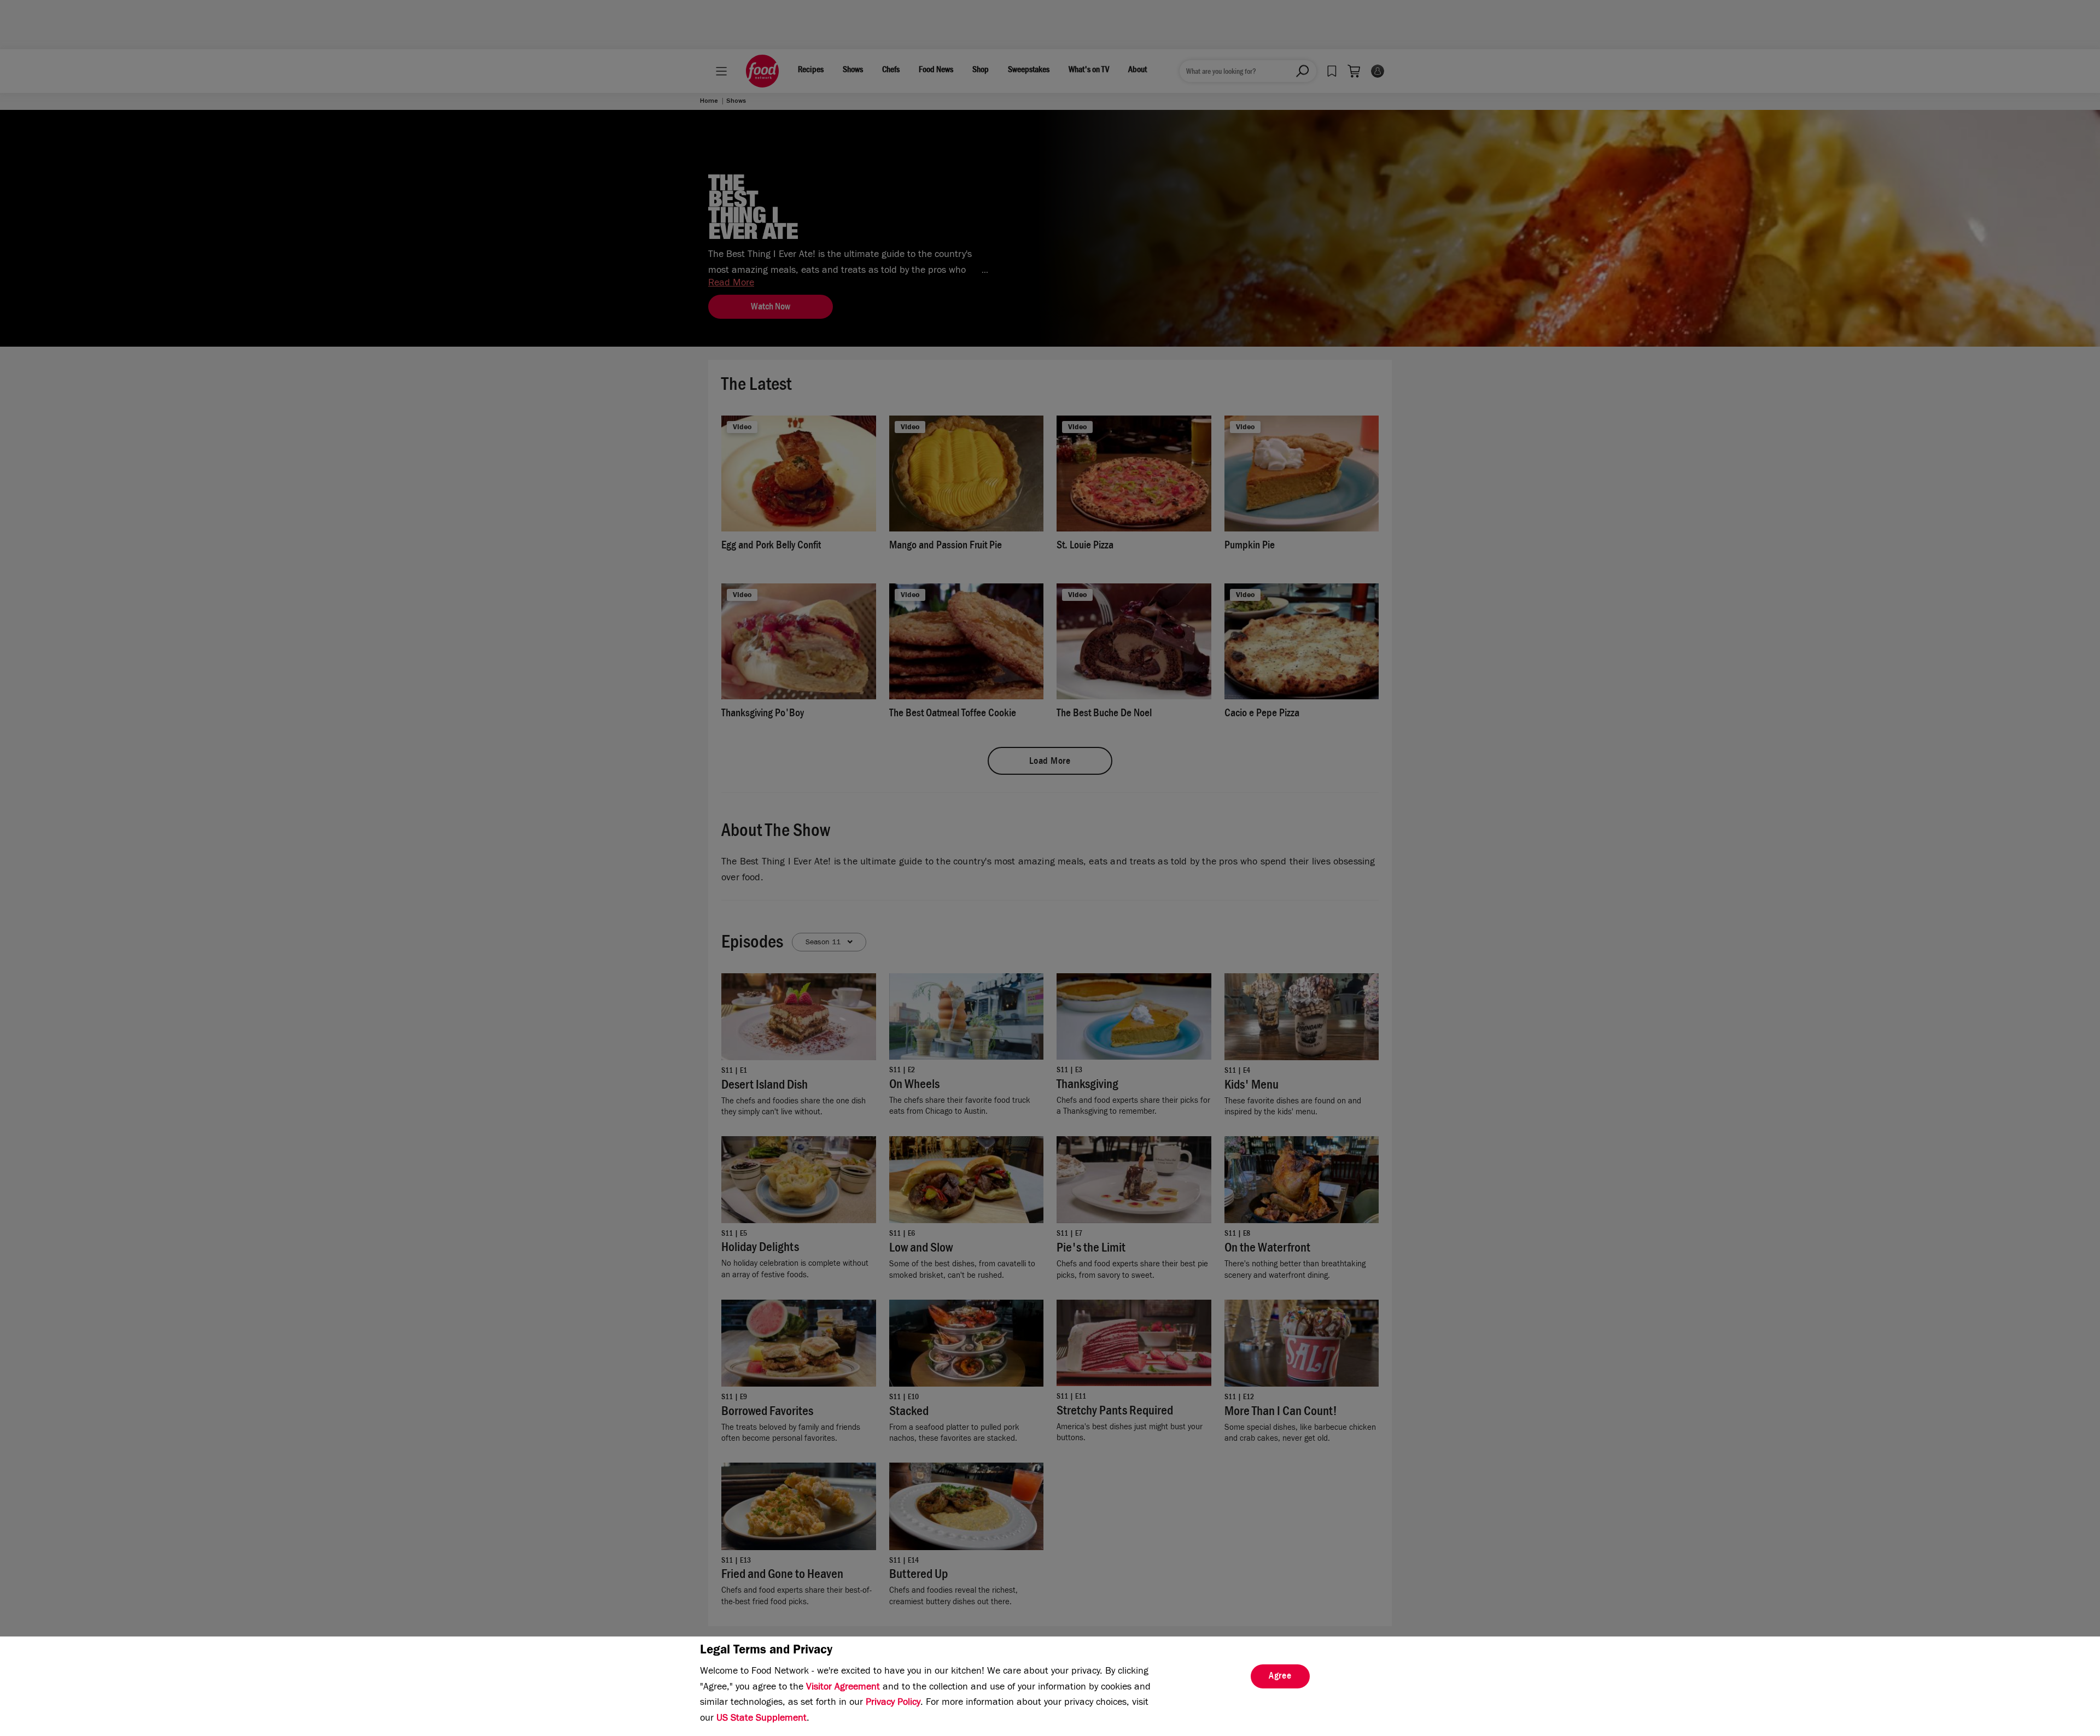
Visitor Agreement (843, 1688)
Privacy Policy (893, 1703)
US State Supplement (762, 1719)
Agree (1280, 1677)
